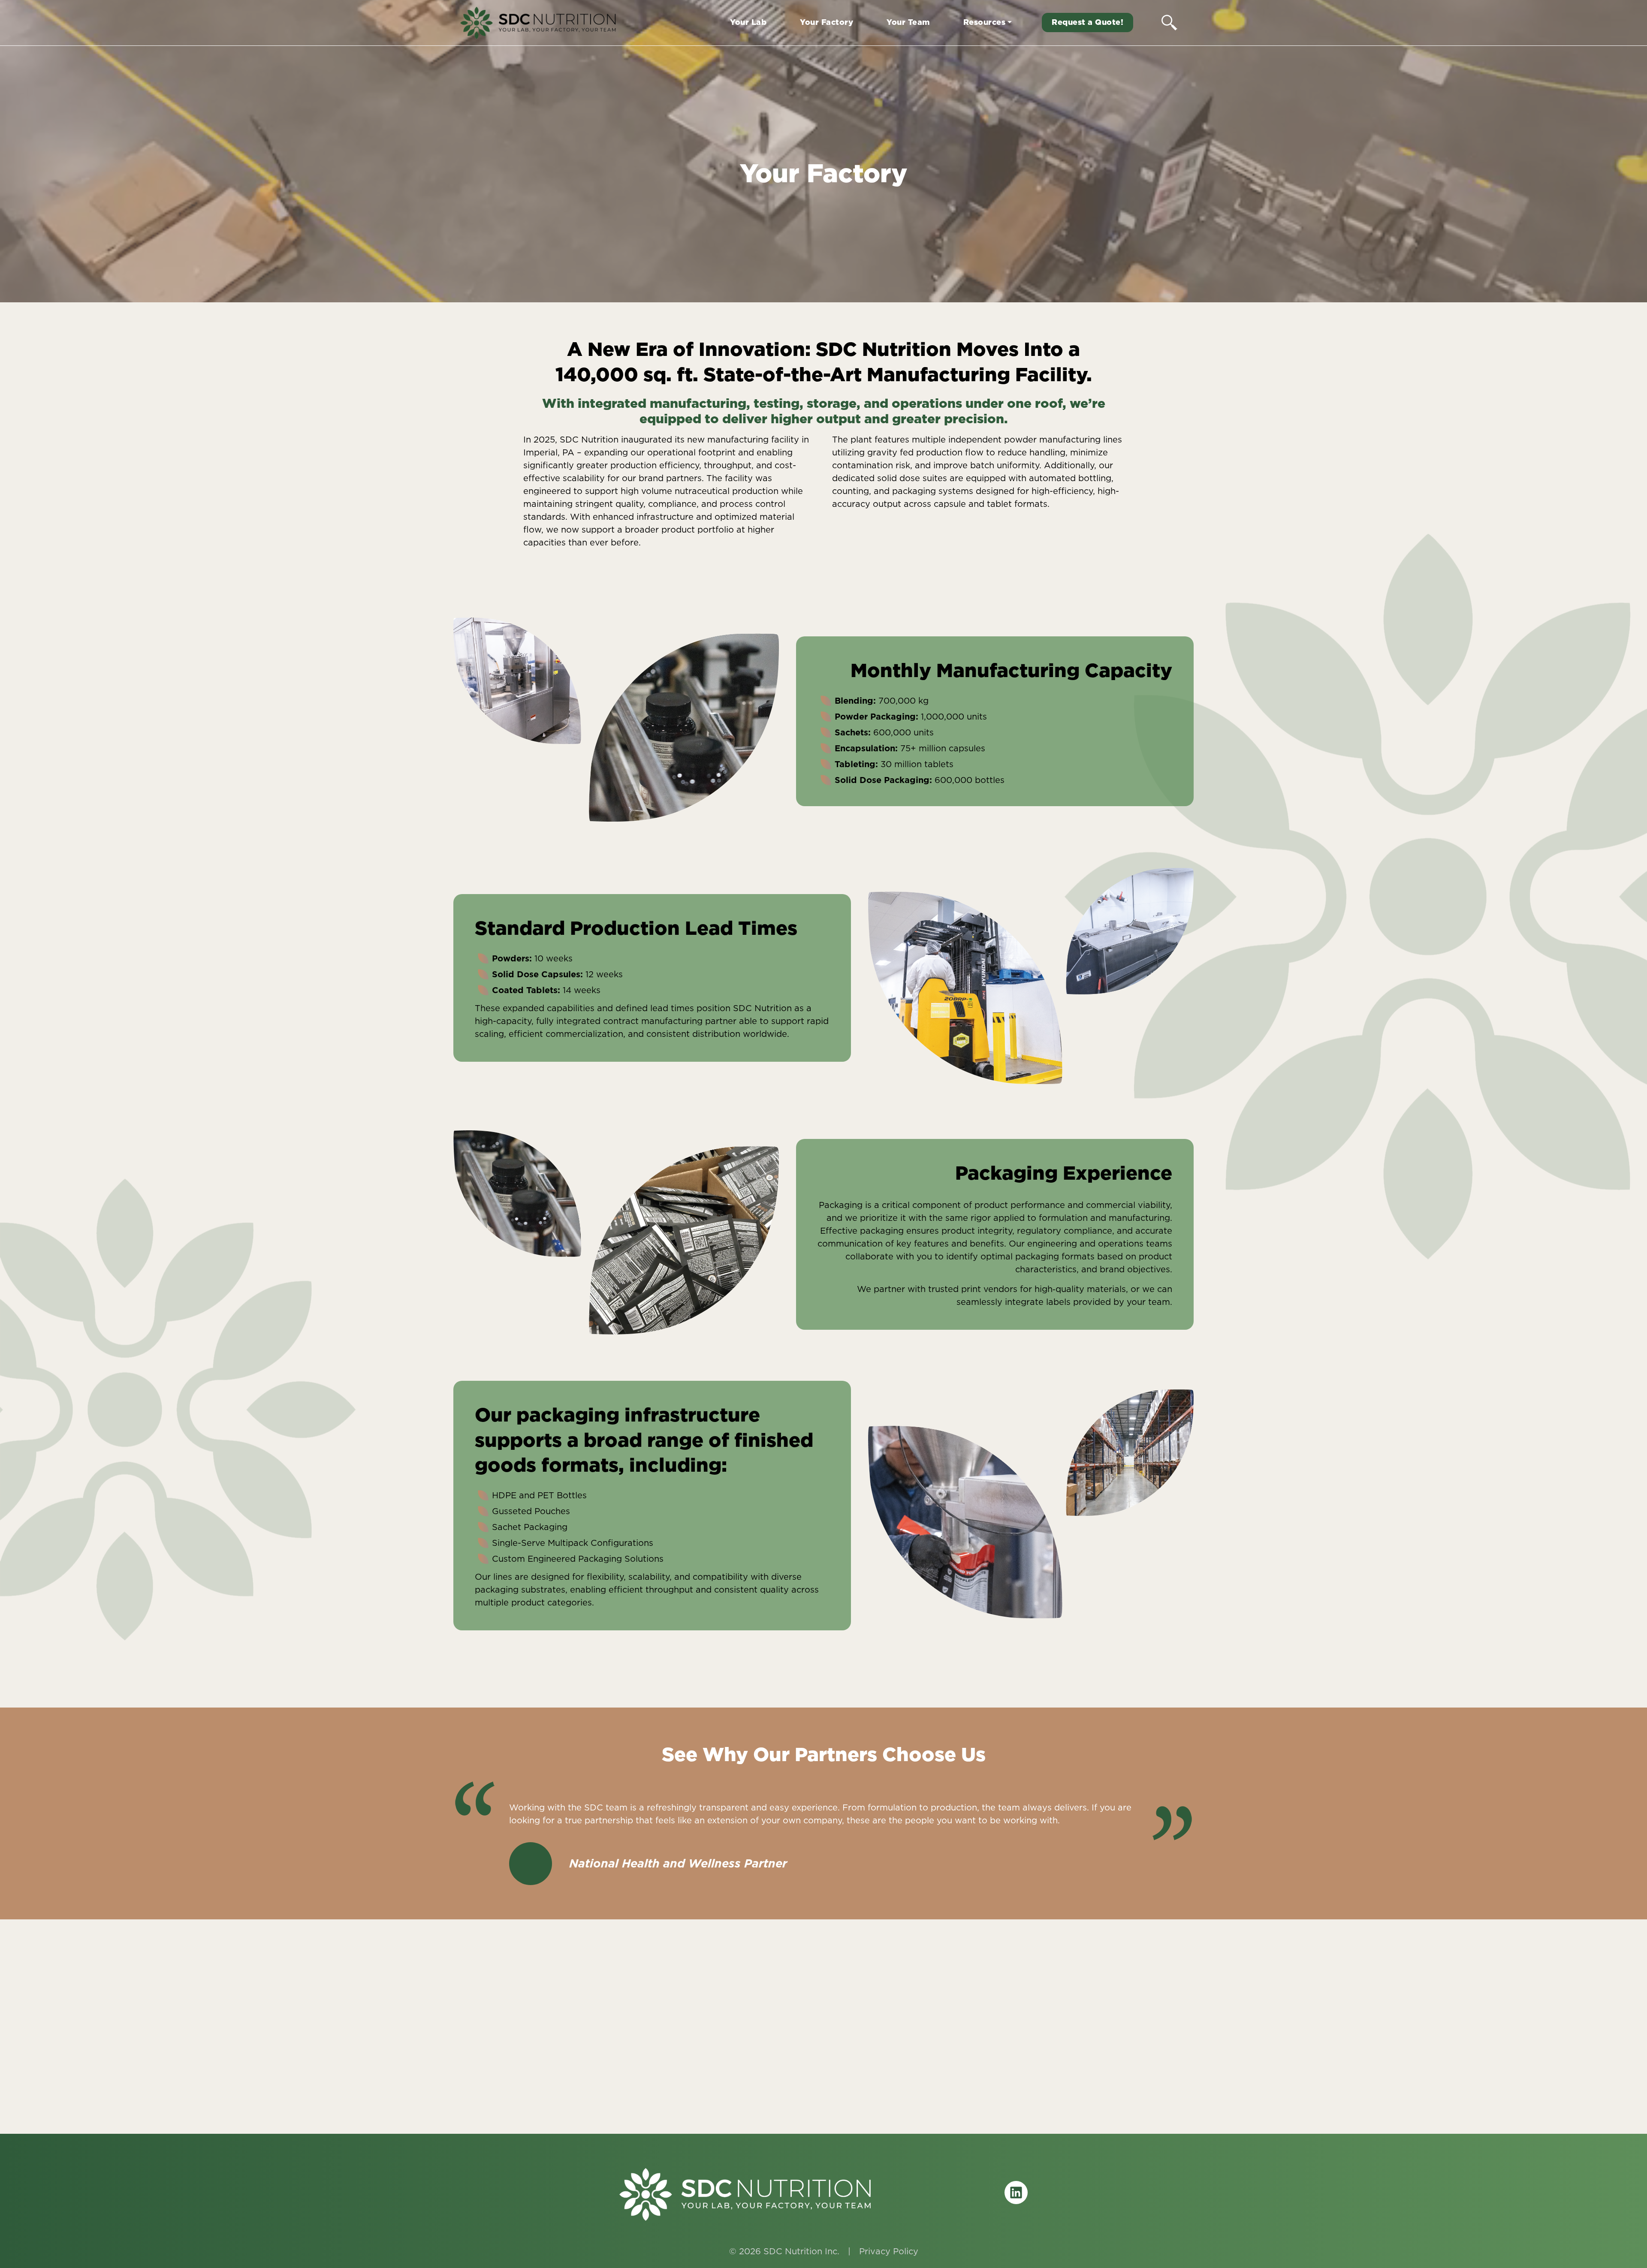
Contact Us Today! (824, 2085)
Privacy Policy (889, 2251)
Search (1169, 22)
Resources (985, 22)
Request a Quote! (1087, 22)
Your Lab (748, 22)
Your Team (908, 22)
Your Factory (827, 22)
